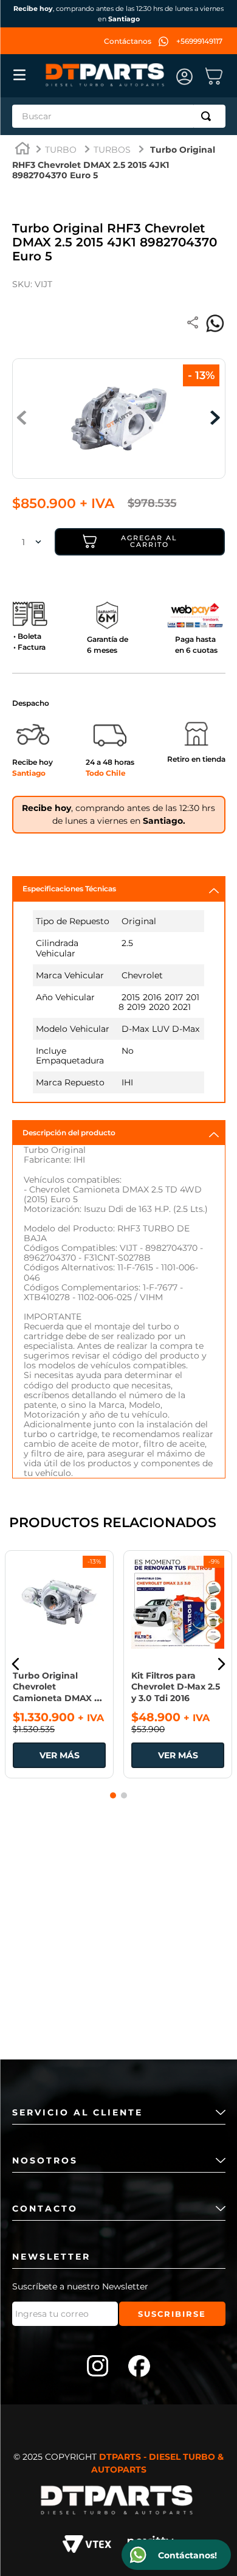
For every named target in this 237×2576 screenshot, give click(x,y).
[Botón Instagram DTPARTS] (98, 2367)
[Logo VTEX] (87, 2546)
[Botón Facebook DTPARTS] (139, 2367)
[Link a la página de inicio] (22, 150)
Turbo (61, 150)
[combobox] (119, 116)
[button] (16, 1664)
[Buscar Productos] (208, 116)
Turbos (112, 150)
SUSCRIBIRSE (172, 2314)
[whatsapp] (215, 324)
